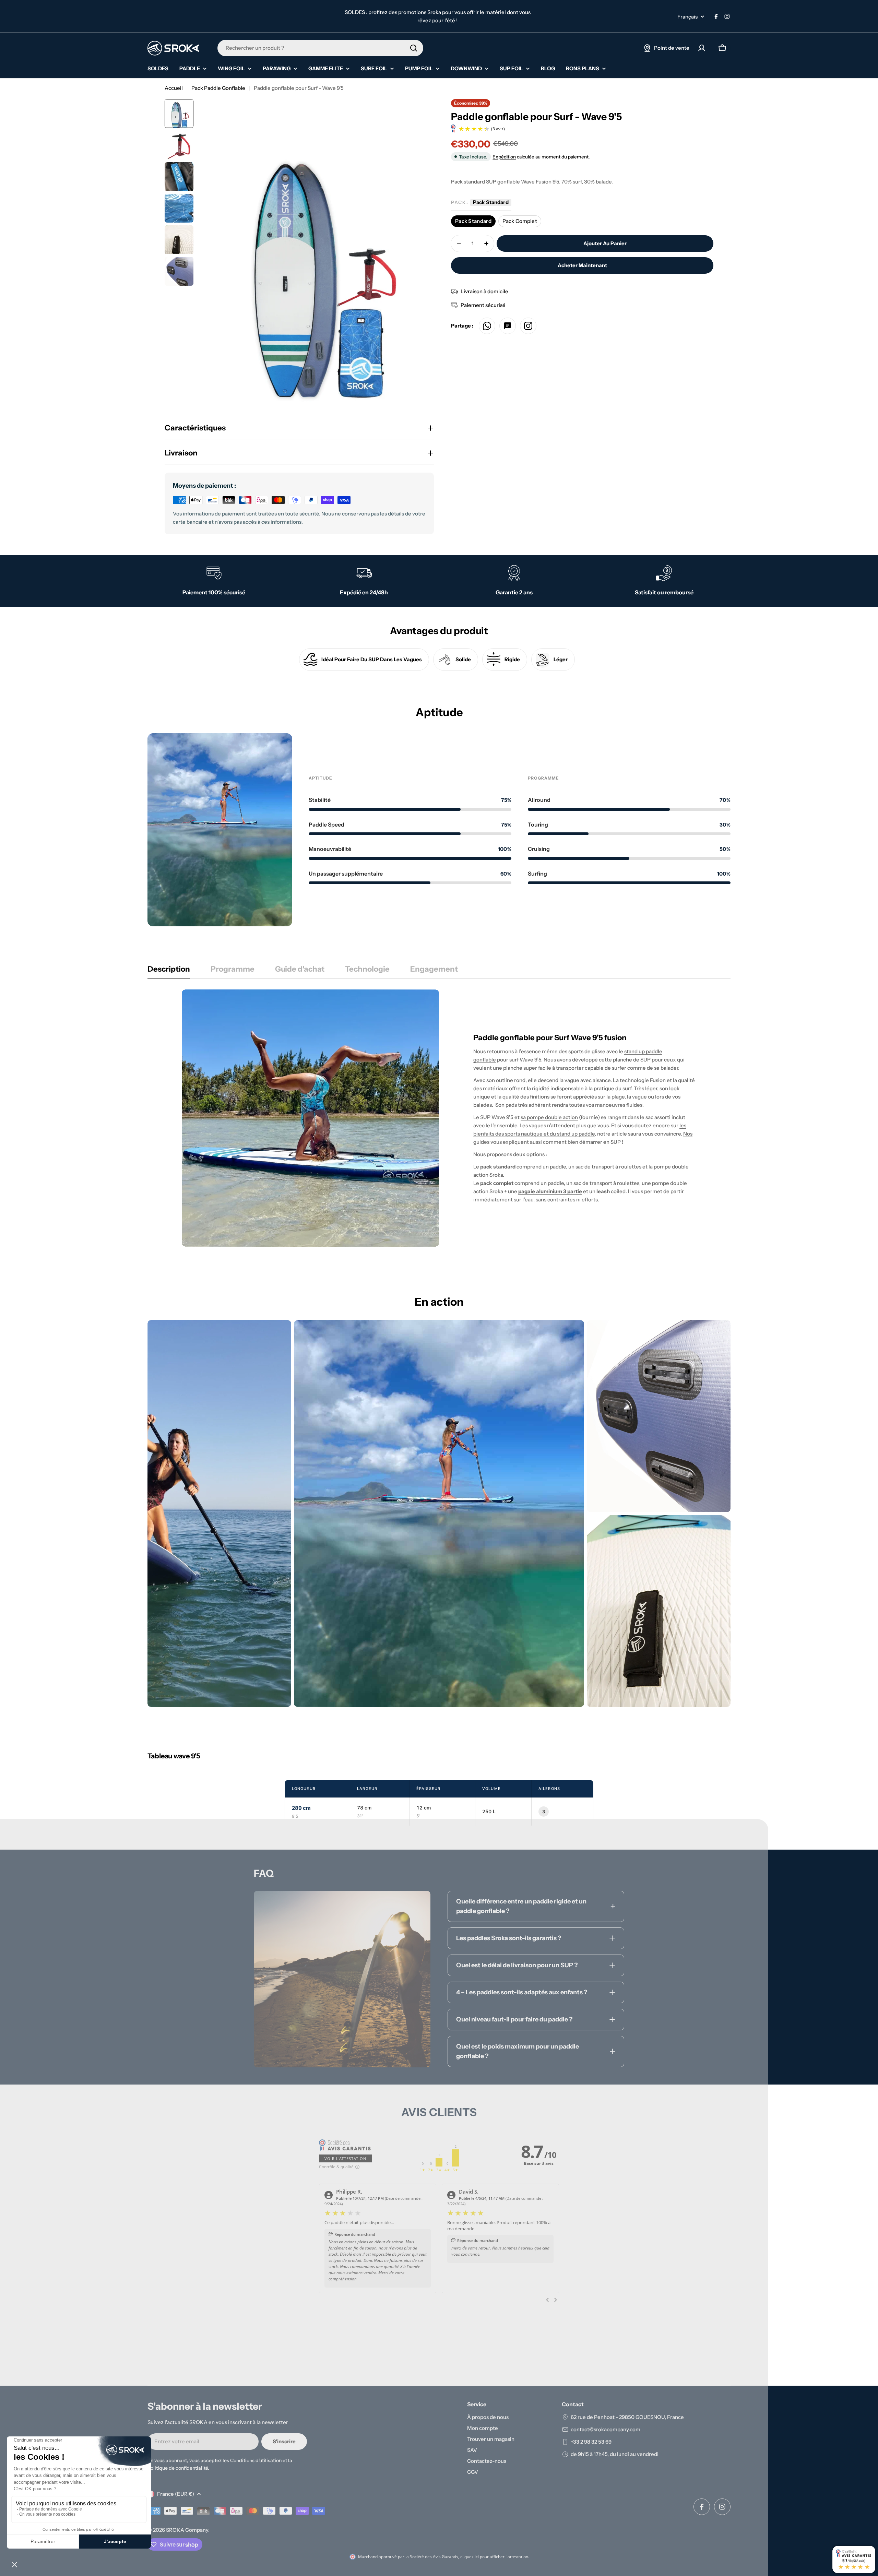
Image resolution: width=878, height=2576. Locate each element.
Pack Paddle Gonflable (218, 88)
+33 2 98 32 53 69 (591, 2442)
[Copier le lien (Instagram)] (528, 326)
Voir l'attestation (345, 2158)
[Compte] (702, 48)
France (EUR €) (176, 2494)
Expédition (504, 157)
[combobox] (320, 48)
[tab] (169, 971)
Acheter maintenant (582, 265)
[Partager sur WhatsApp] (487, 326)
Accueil (174, 88)
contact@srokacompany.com (606, 2429)
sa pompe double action (549, 1117)
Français (687, 17)
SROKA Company (187, 2530)
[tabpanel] (439, 1118)
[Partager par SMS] (508, 326)
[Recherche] (414, 48)
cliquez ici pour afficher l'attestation (494, 2557)
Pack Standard (473, 221)
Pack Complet (520, 221)
